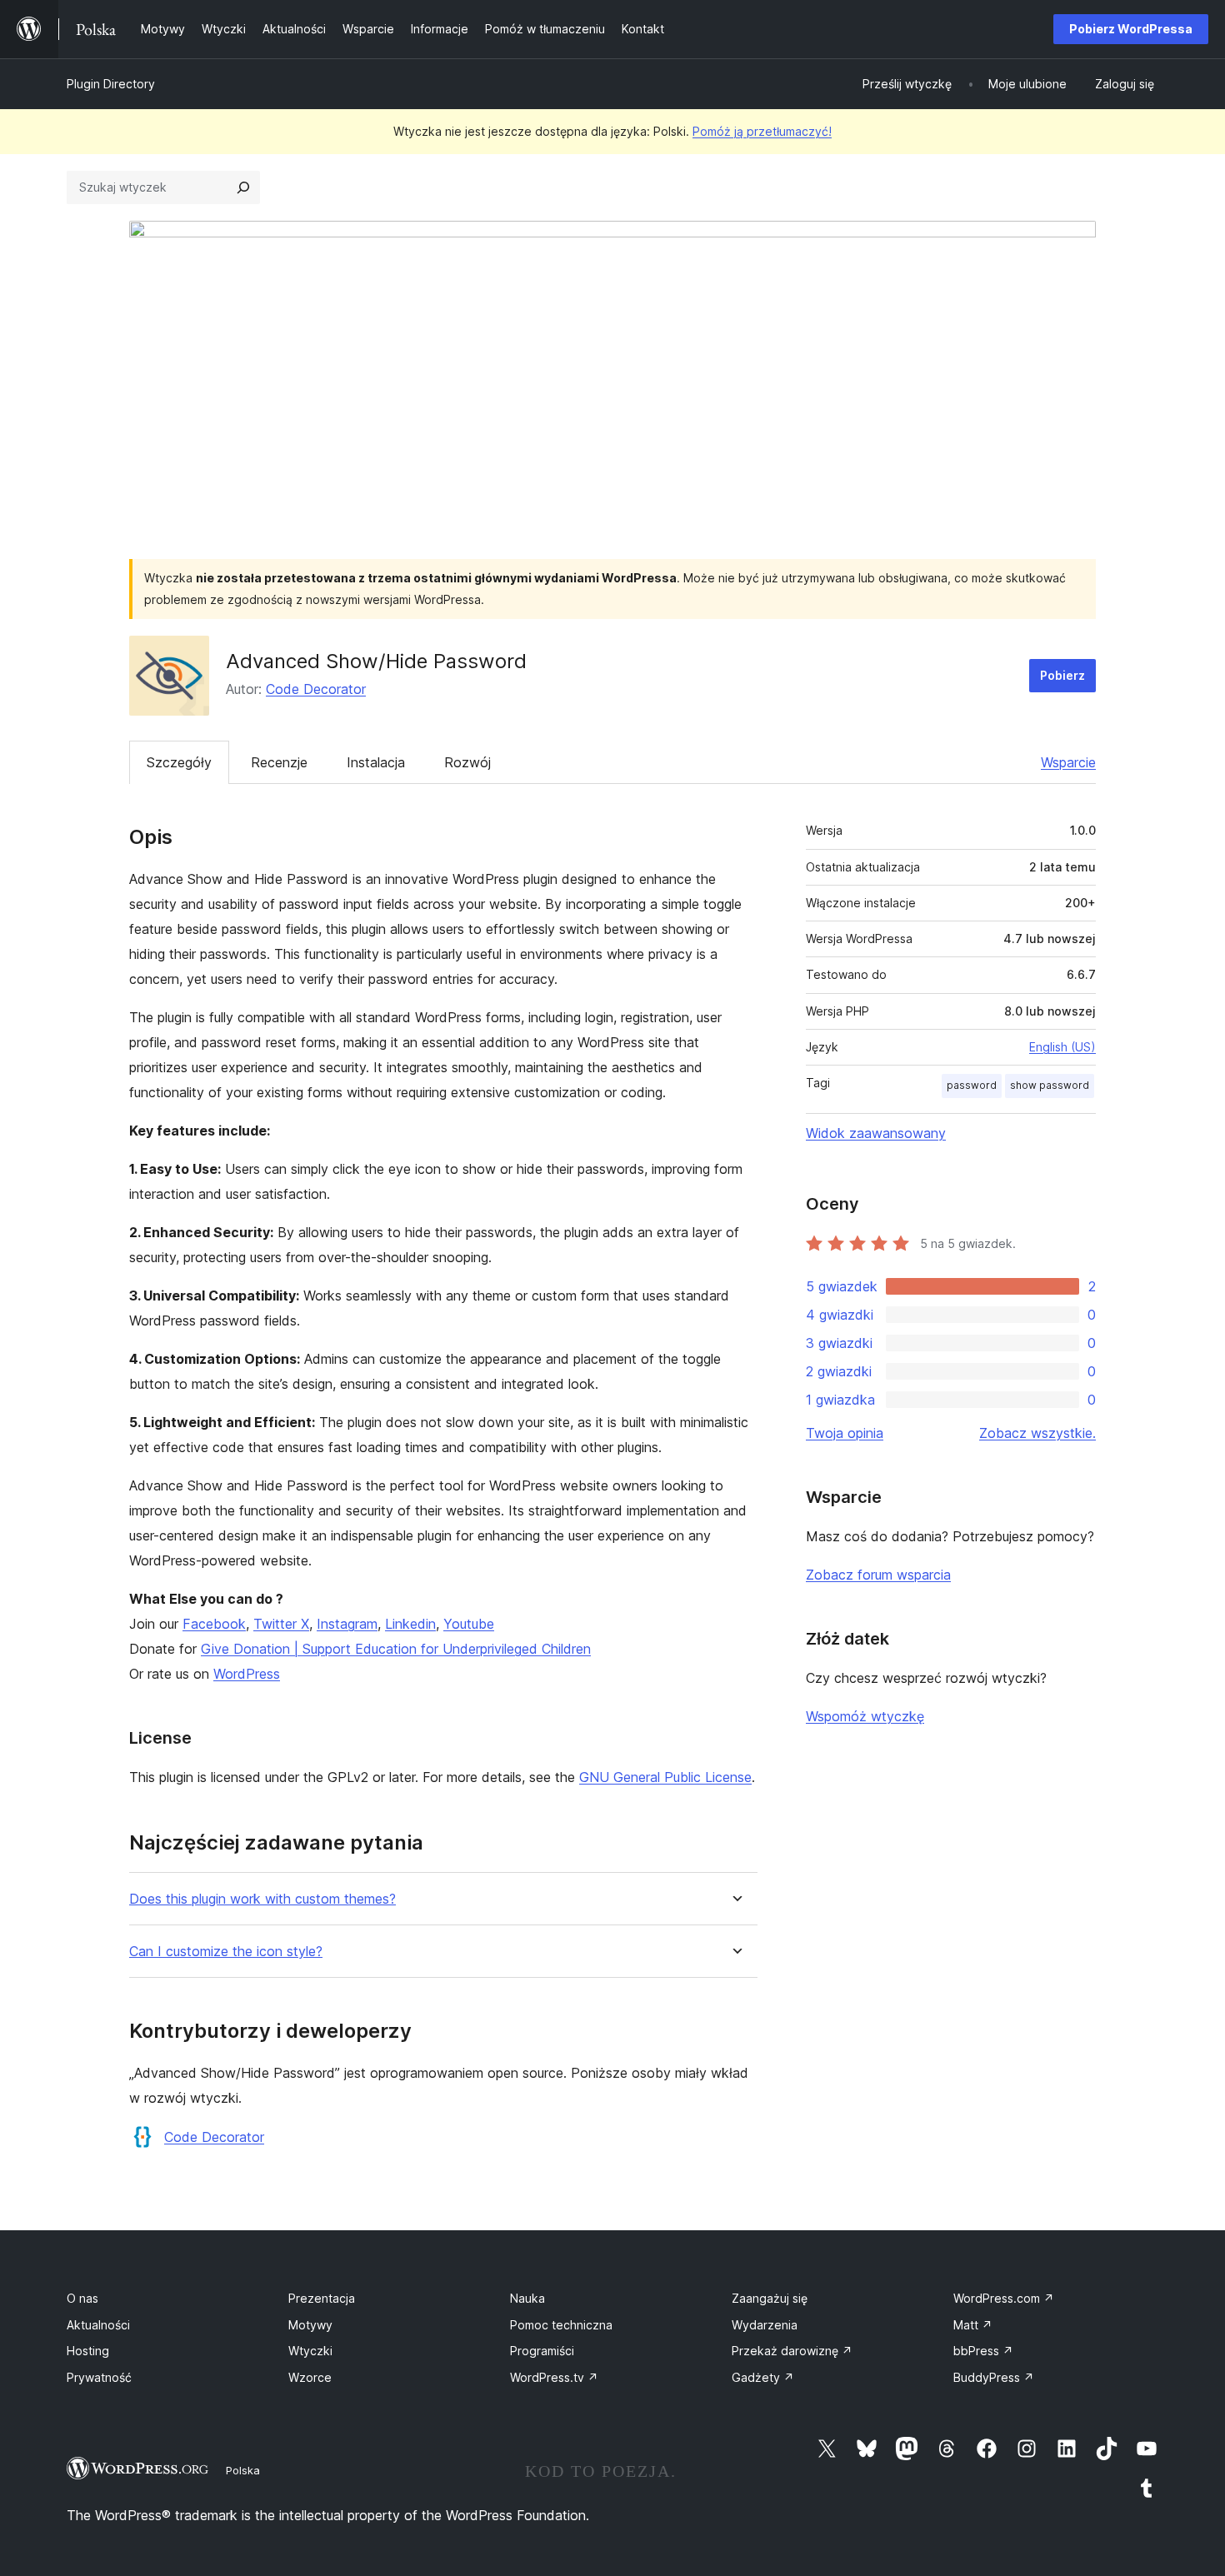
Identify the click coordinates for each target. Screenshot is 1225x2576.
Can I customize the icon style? (226, 1952)
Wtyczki (310, 2351)
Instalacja (376, 762)
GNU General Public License (665, 1777)
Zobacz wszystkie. (1037, 1433)
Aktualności (98, 2325)
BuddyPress (994, 2377)
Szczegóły (179, 762)
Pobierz (1062, 675)
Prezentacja (322, 2298)
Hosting (88, 2351)
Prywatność (99, 2377)
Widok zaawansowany (876, 1133)
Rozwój (467, 762)
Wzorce (310, 2377)
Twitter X (281, 1624)
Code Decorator (316, 689)
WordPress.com (1004, 2298)
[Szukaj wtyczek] (243, 187)
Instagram (347, 1624)
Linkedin (410, 1624)
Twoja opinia (845, 1433)
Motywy (310, 2325)
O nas (82, 2298)
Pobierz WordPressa (1131, 29)
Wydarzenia (765, 2325)
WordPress (247, 1674)
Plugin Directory (111, 84)
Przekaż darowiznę (792, 2351)
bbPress (983, 2351)
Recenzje (279, 762)
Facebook (214, 1624)
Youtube (469, 1624)
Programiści (542, 2351)
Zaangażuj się (770, 2298)
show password (1050, 1085)
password (972, 1085)
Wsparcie (1068, 762)
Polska (243, 2470)
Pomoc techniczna (561, 2325)
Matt (973, 2325)
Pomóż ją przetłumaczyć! (762, 131)
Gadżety (763, 2377)
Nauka (527, 2298)
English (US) (1062, 1047)
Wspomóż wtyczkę (865, 1716)
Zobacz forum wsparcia (878, 1575)
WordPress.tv (554, 2377)
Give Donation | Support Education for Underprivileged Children (396, 1649)
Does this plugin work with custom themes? (262, 1899)
